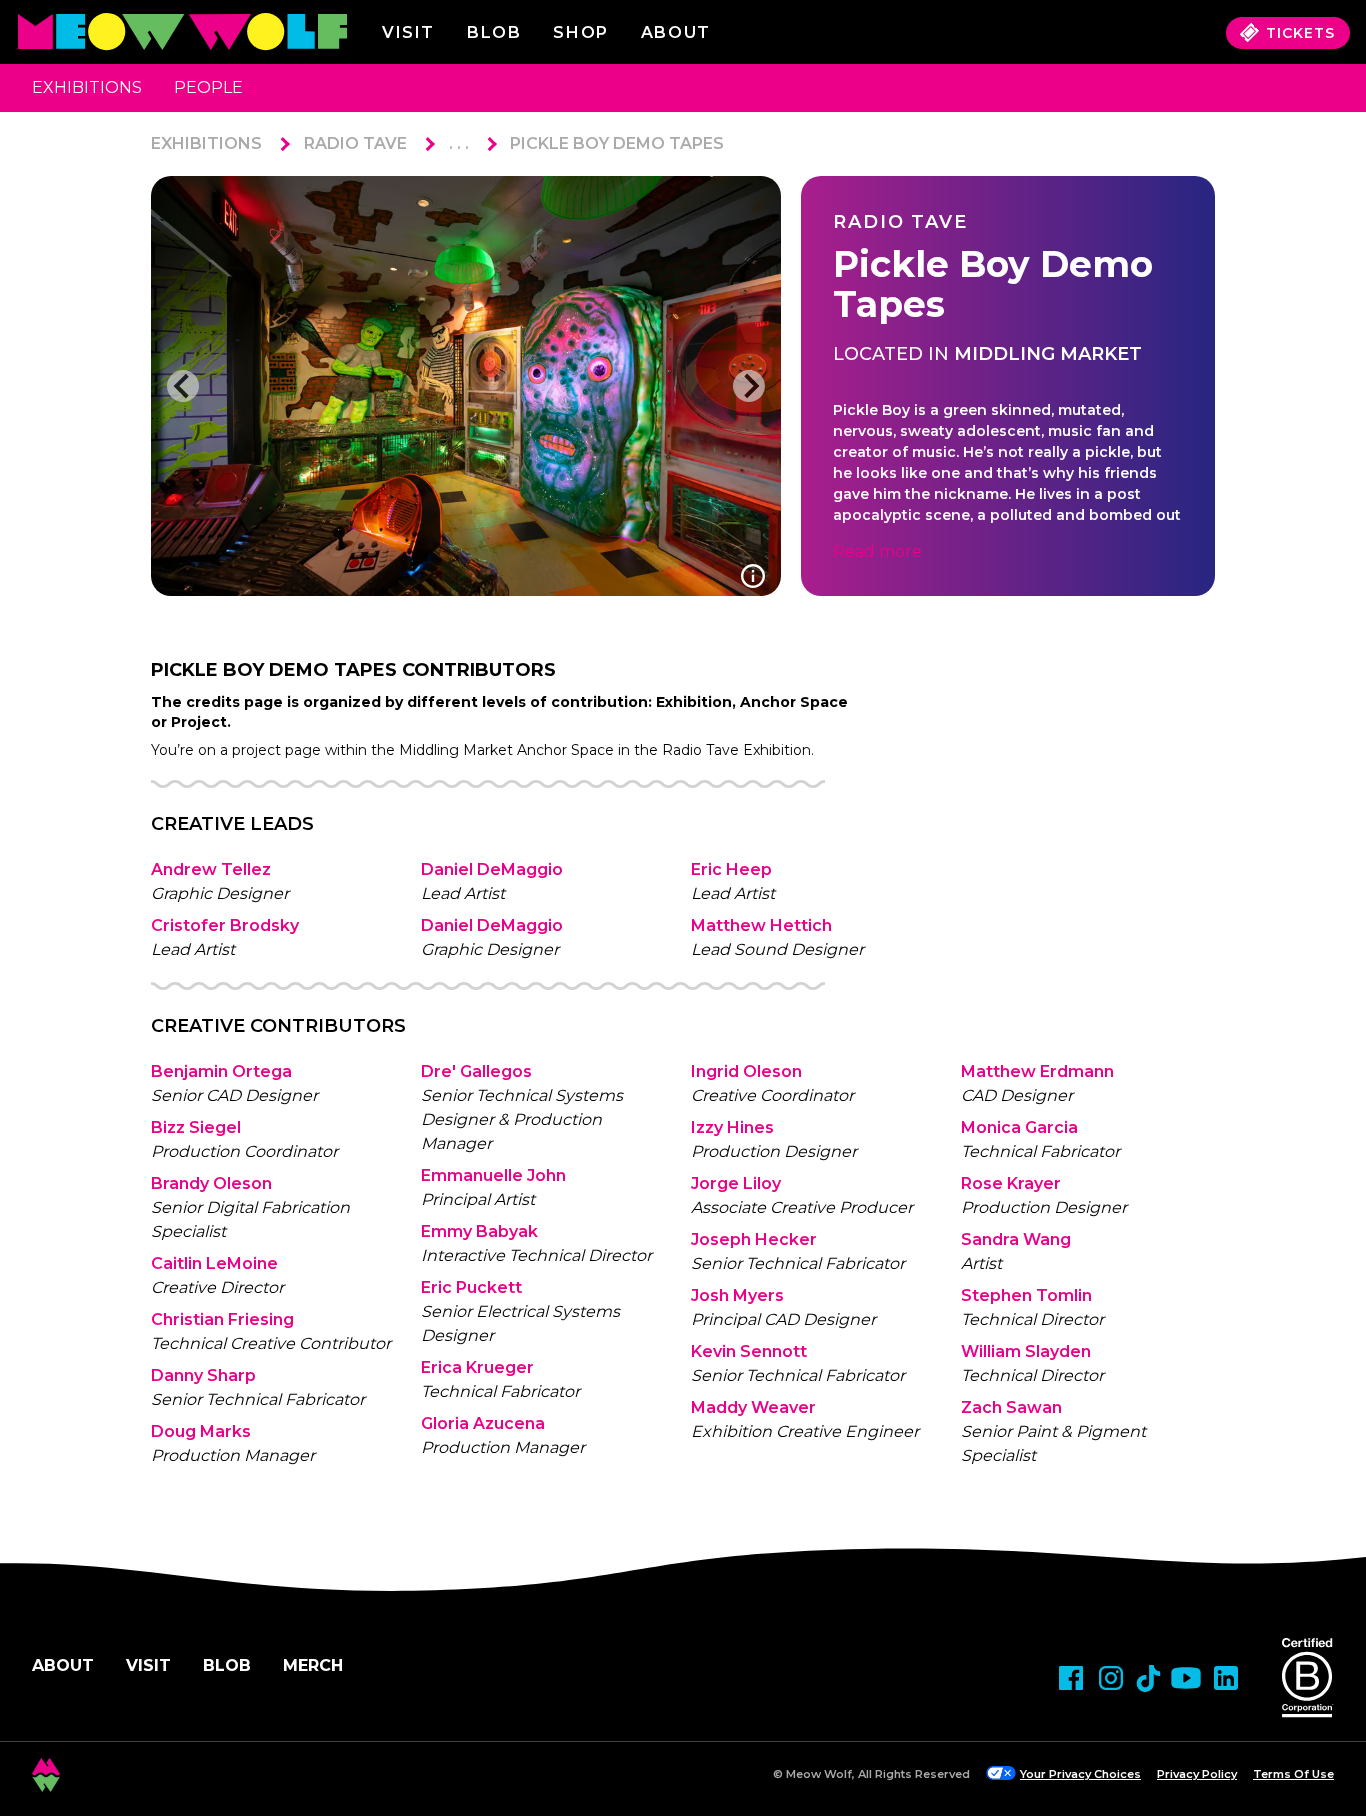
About (63, 1665)
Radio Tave (355, 143)
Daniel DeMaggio (492, 869)
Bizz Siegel (196, 1127)
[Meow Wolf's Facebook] (1071, 1678)
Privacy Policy (1197, 1774)
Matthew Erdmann (1037, 1071)
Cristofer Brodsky (225, 925)
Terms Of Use (1293, 1774)
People (208, 87)
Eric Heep (731, 869)
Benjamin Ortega (221, 1071)
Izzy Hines (732, 1127)
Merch (313, 1665)
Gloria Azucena (483, 1423)
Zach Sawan (1011, 1407)
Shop (580, 32)
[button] (183, 386)
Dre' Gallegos (476, 1071)
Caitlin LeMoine (214, 1263)
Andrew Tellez (211, 869)
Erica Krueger (477, 1367)
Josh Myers (737, 1295)
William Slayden (1026, 1351)
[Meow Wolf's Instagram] (1111, 1678)
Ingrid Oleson (746, 1071)
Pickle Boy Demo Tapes (617, 143)
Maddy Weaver (753, 1407)
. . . (459, 143)
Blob (494, 32)
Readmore (877, 551)
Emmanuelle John (493, 1175)
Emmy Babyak (479, 1231)
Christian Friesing (222, 1319)
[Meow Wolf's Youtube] (1186, 1678)
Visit (408, 32)
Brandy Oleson (211, 1183)
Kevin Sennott (749, 1351)
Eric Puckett (471, 1287)
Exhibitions (87, 87)
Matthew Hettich (761, 925)
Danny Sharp (203, 1375)
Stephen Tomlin (1026, 1295)
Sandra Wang (1016, 1239)
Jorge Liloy (736, 1183)
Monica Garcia (1019, 1127)
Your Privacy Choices (1080, 1774)
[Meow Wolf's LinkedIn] (1226, 1678)
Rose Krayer (1011, 1183)
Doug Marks (201, 1431)
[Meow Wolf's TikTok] (1148, 1678)
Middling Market (1048, 354)
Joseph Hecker (754, 1239)
